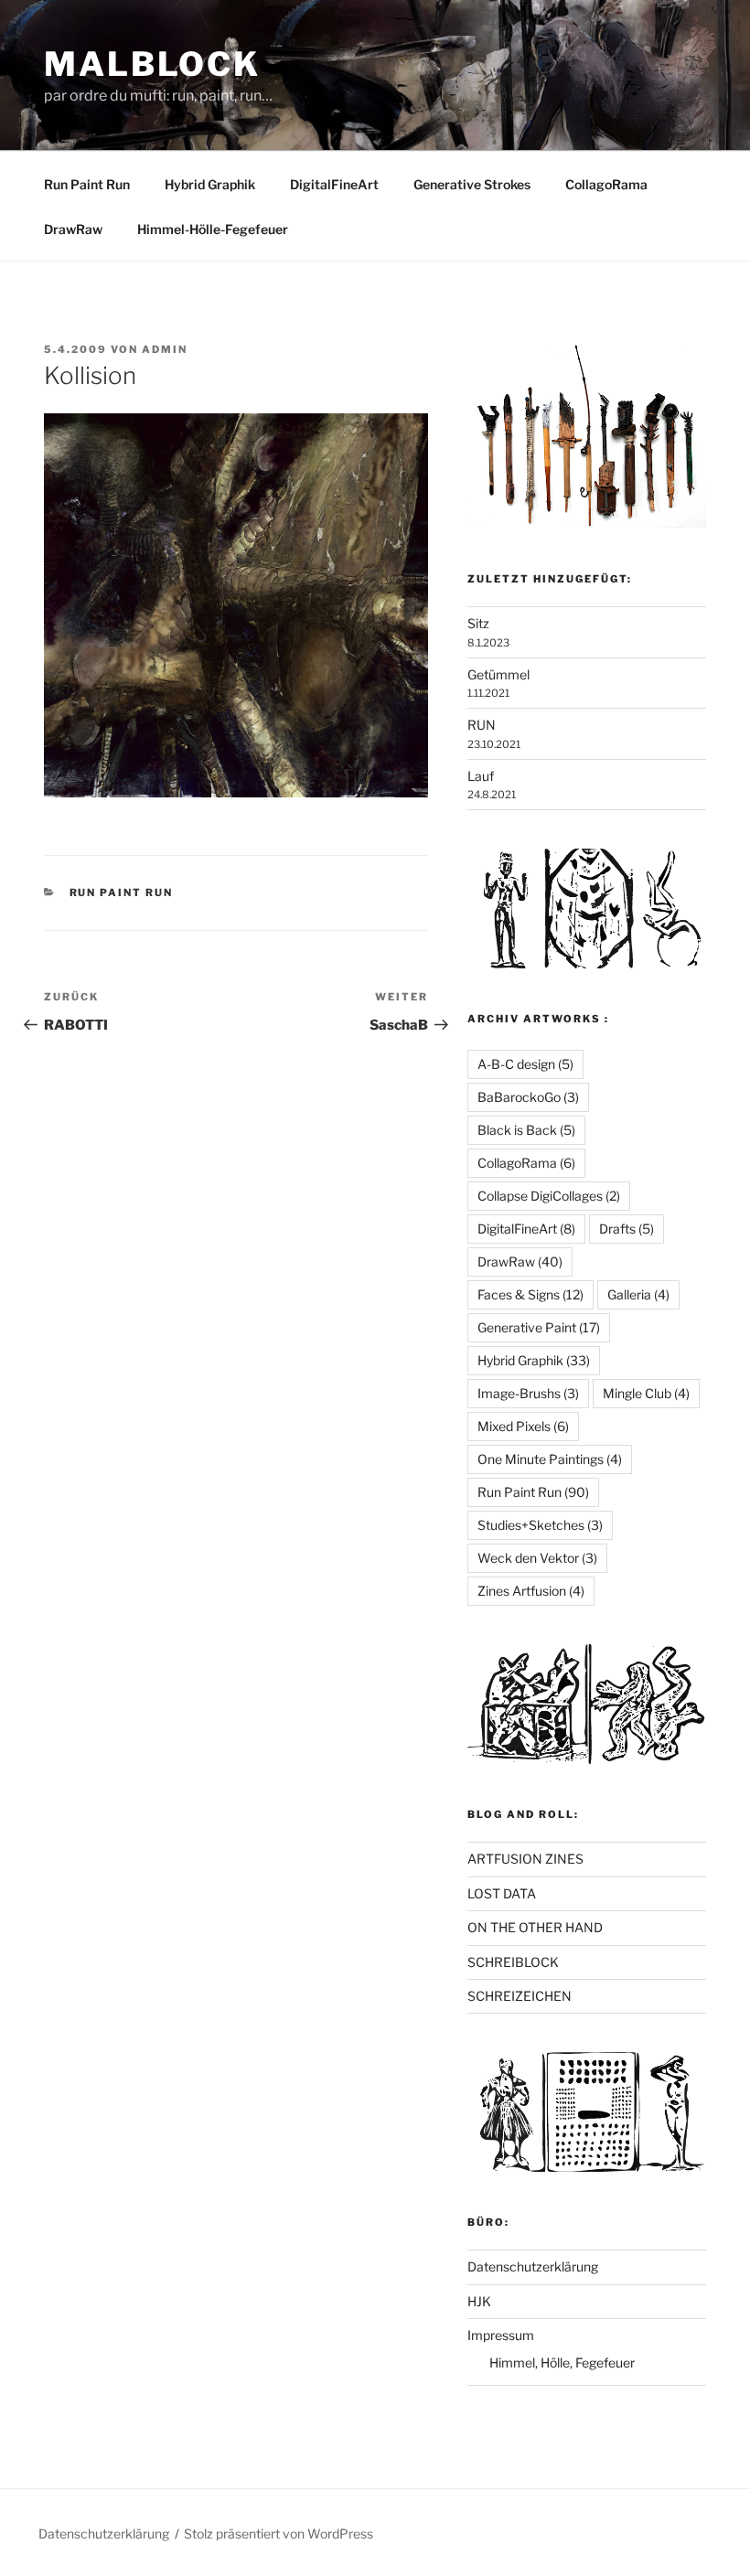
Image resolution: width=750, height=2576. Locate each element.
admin (165, 349)
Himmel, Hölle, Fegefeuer (562, 2362)
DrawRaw (73, 229)
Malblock (152, 64)
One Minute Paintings (550, 1459)
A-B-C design (525, 1064)
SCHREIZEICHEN (520, 1996)
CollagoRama (606, 184)
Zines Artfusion (531, 1591)
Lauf (481, 776)
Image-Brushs (528, 1393)
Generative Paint (539, 1327)
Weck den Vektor (537, 1558)
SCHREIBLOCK (513, 1962)
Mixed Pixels (523, 1426)
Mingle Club (646, 1393)
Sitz (478, 623)
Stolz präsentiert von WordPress (279, 2533)
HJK (479, 2301)
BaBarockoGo (528, 1097)
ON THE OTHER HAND (535, 1927)
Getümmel (498, 674)
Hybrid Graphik (210, 184)
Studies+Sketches (540, 1525)
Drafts (627, 1229)
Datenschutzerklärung (533, 2266)
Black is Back (526, 1130)
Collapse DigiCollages (549, 1196)
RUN (482, 725)
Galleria (638, 1294)
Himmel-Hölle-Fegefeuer (213, 229)
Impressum (501, 2335)
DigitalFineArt (334, 184)
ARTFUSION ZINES (525, 1859)
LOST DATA (502, 1893)
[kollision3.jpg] (236, 792)
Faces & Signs (530, 1294)
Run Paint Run (87, 184)
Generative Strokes (472, 184)
